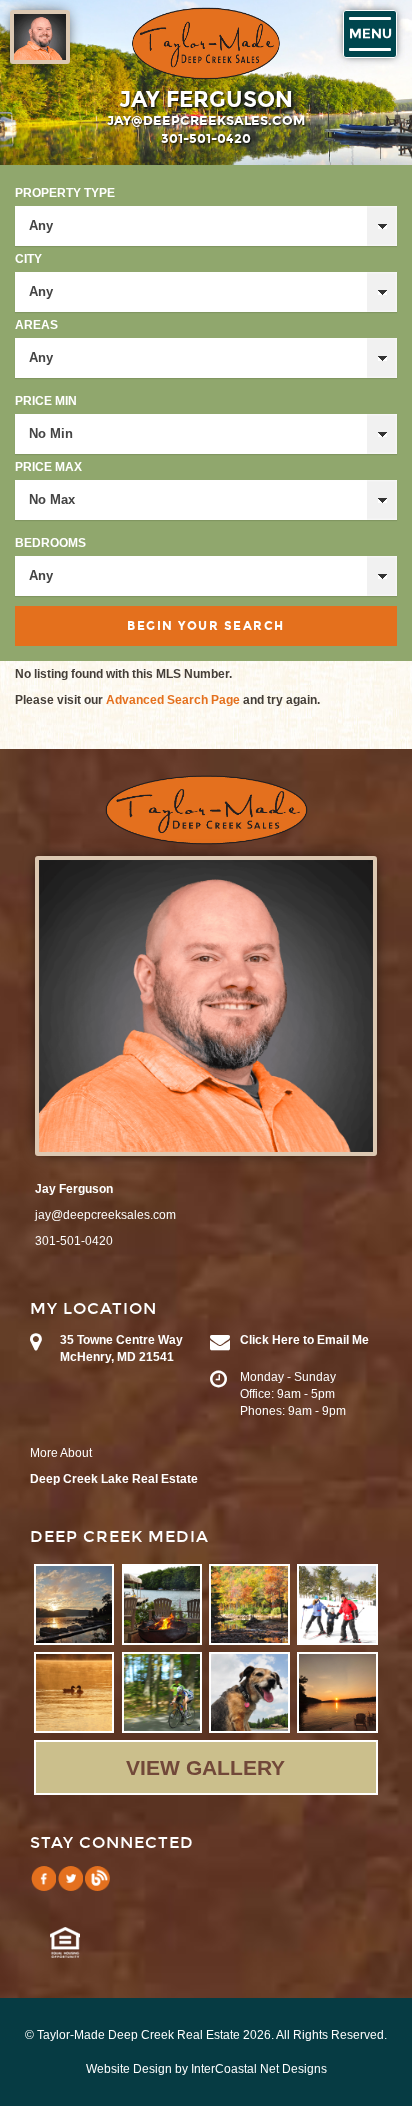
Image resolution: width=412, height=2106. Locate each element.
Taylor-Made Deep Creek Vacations (206, 43)
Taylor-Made (206, 810)
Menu (370, 34)
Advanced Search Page (173, 700)
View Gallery (205, 1767)
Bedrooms (50, 543)
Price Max (48, 467)
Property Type (65, 193)
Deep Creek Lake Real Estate (114, 1479)
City (28, 259)
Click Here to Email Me (304, 1340)
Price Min (46, 401)
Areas (36, 325)
